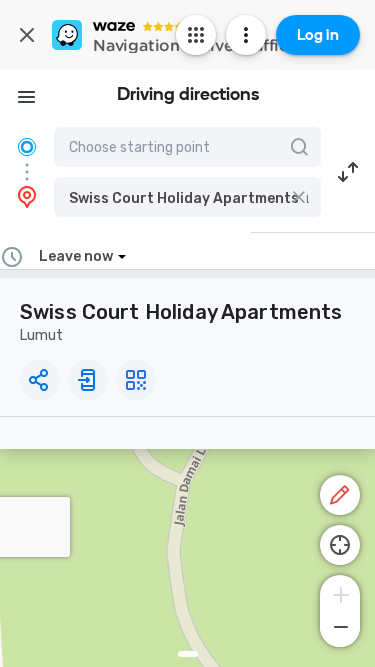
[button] (187, 197)
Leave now (76, 256)
